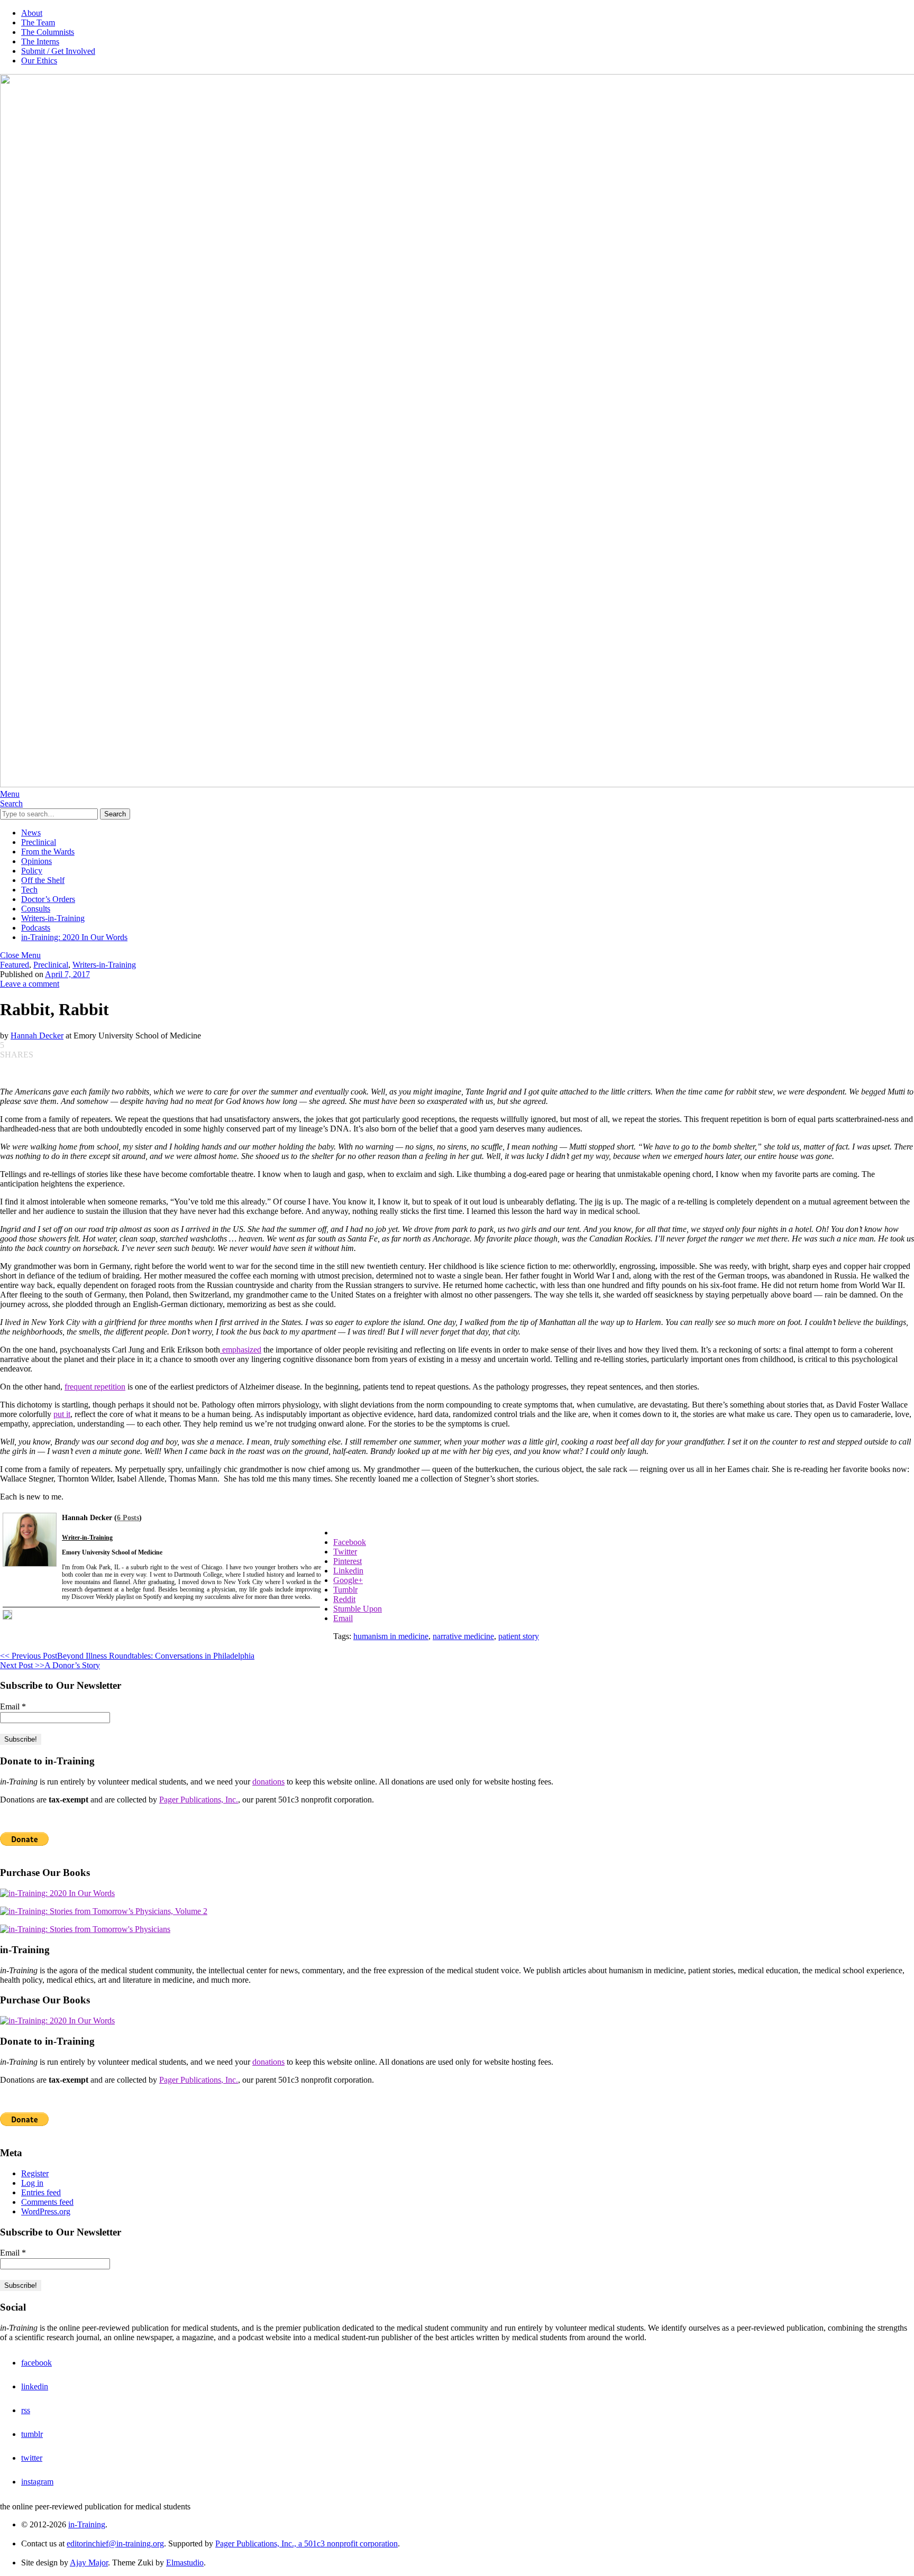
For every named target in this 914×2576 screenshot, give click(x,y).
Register (35, 2173)
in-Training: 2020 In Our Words (74, 937)
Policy (32, 871)
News (31, 832)
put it (62, 1414)
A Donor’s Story (50, 1665)
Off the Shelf (43, 880)
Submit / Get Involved (58, 51)
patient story (519, 1636)
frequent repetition (95, 1387)
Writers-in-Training (53, 918)
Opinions (36, 861)
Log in (32, 2183)
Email (13, 1706)
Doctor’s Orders (48, 899)
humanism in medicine (391, 1636)
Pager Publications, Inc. (199, 1800)
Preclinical (39, 842)
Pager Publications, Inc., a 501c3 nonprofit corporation (307, 2543)
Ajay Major (89, 2563)
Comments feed (47, 2202)
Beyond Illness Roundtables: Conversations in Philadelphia (127, 1656)
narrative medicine (463, 1636)
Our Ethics (39, 61)
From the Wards (48, 852)
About (32, 13)
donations (268, 1782)
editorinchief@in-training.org (115, 2543)
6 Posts (128, 1518)
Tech (29, 890)
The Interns (40, 42)
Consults (36, 909)
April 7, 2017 (67, 974)
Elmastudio (185, 2563)
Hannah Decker (37, 1036)
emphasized (241, 1350)
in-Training (87, 2524)
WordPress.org (46, 2211)
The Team (38, 22)
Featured (15, 965)
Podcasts (36, 928)
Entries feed (41, 2192)
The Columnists (48, 32)
